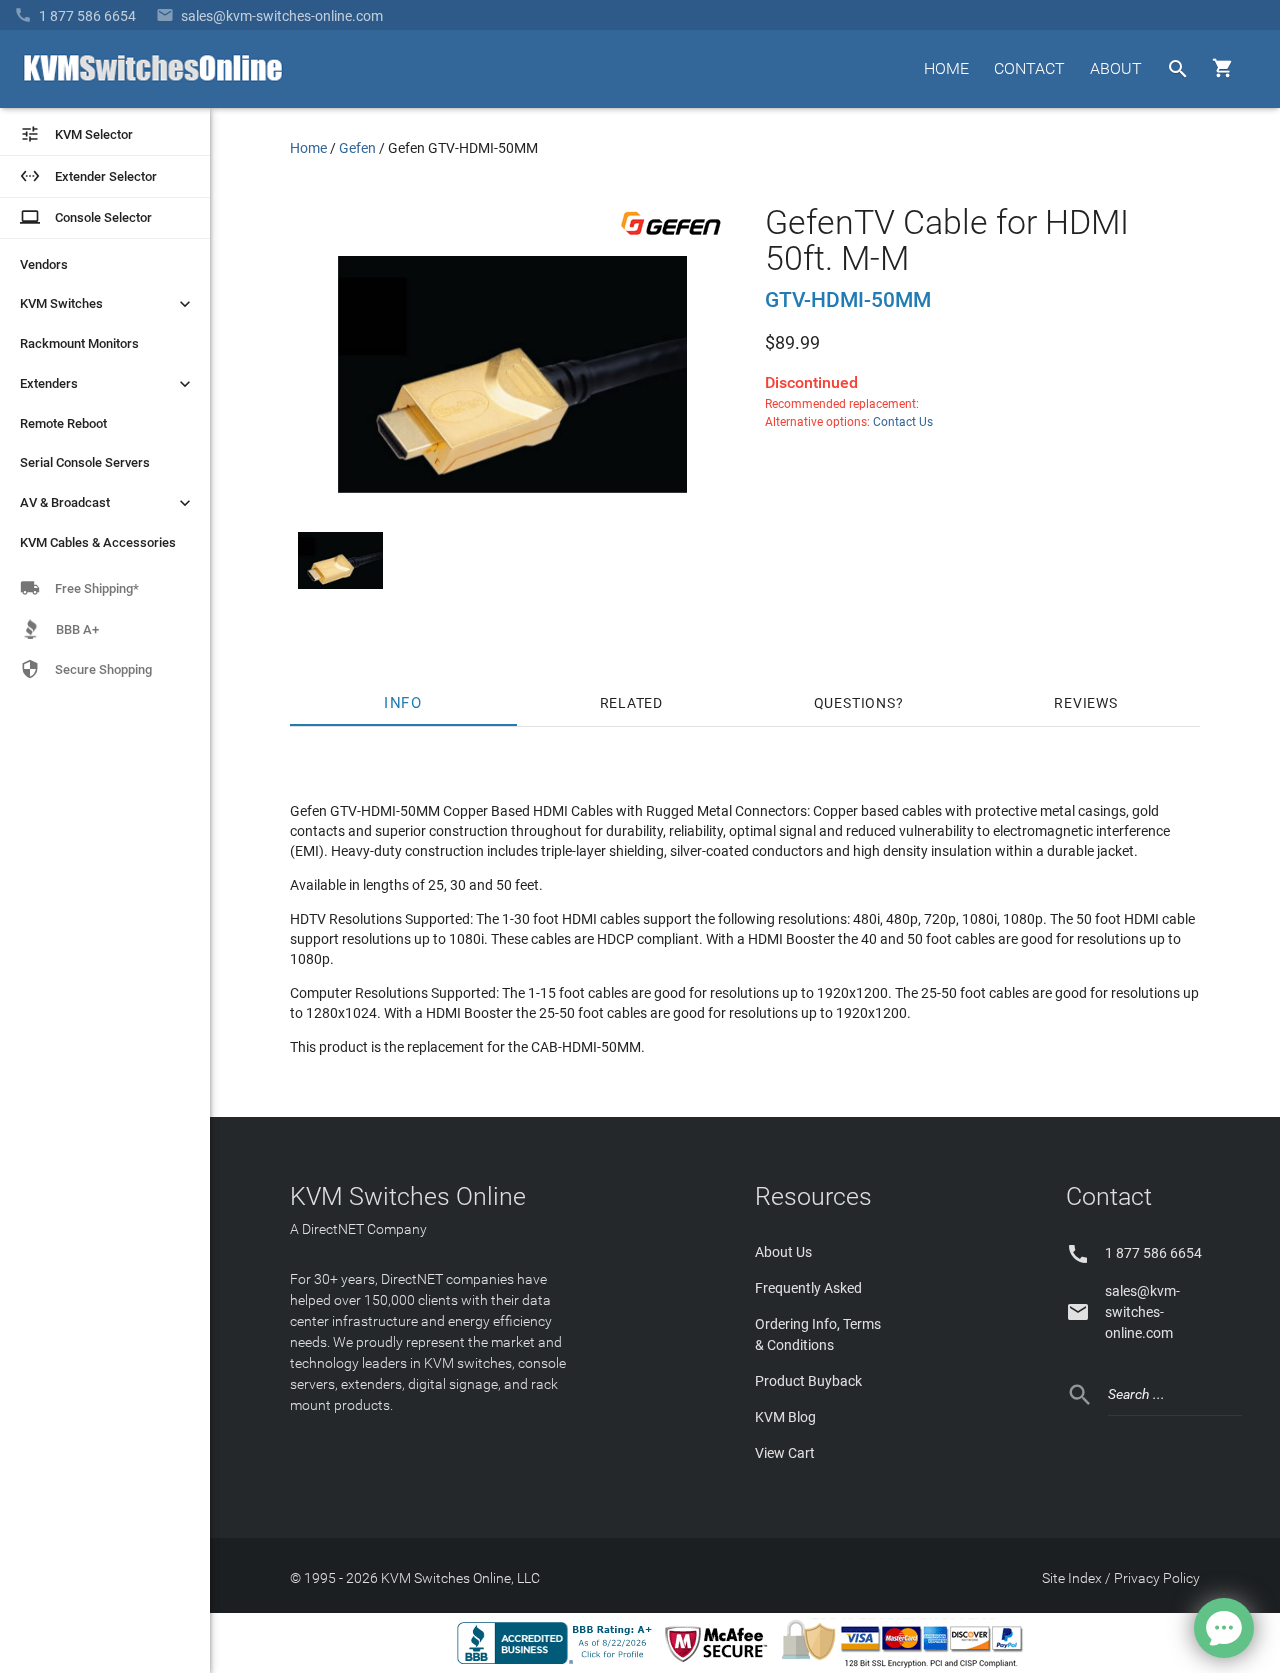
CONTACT (1029, 68)
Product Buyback (808, 1381)
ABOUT (1116, 68)
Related (632, 703)
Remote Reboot (63, 423)
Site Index (1072, 1578)
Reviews (1086, 703)
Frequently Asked (808, 1288)
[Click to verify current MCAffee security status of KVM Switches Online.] (720, 1663)
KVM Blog (785, 1417)
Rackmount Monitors (79, 343)
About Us (783, 1252)
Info (404, 703)
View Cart (785, 1453)
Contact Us (903, 422)
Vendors (44, 264)
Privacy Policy (1157, 1578)
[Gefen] (671, 239)
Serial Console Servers (85, 462)
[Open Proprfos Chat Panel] (1224, 1628)
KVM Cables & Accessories (98, 542)
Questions (855, 703)
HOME (946, 68)
